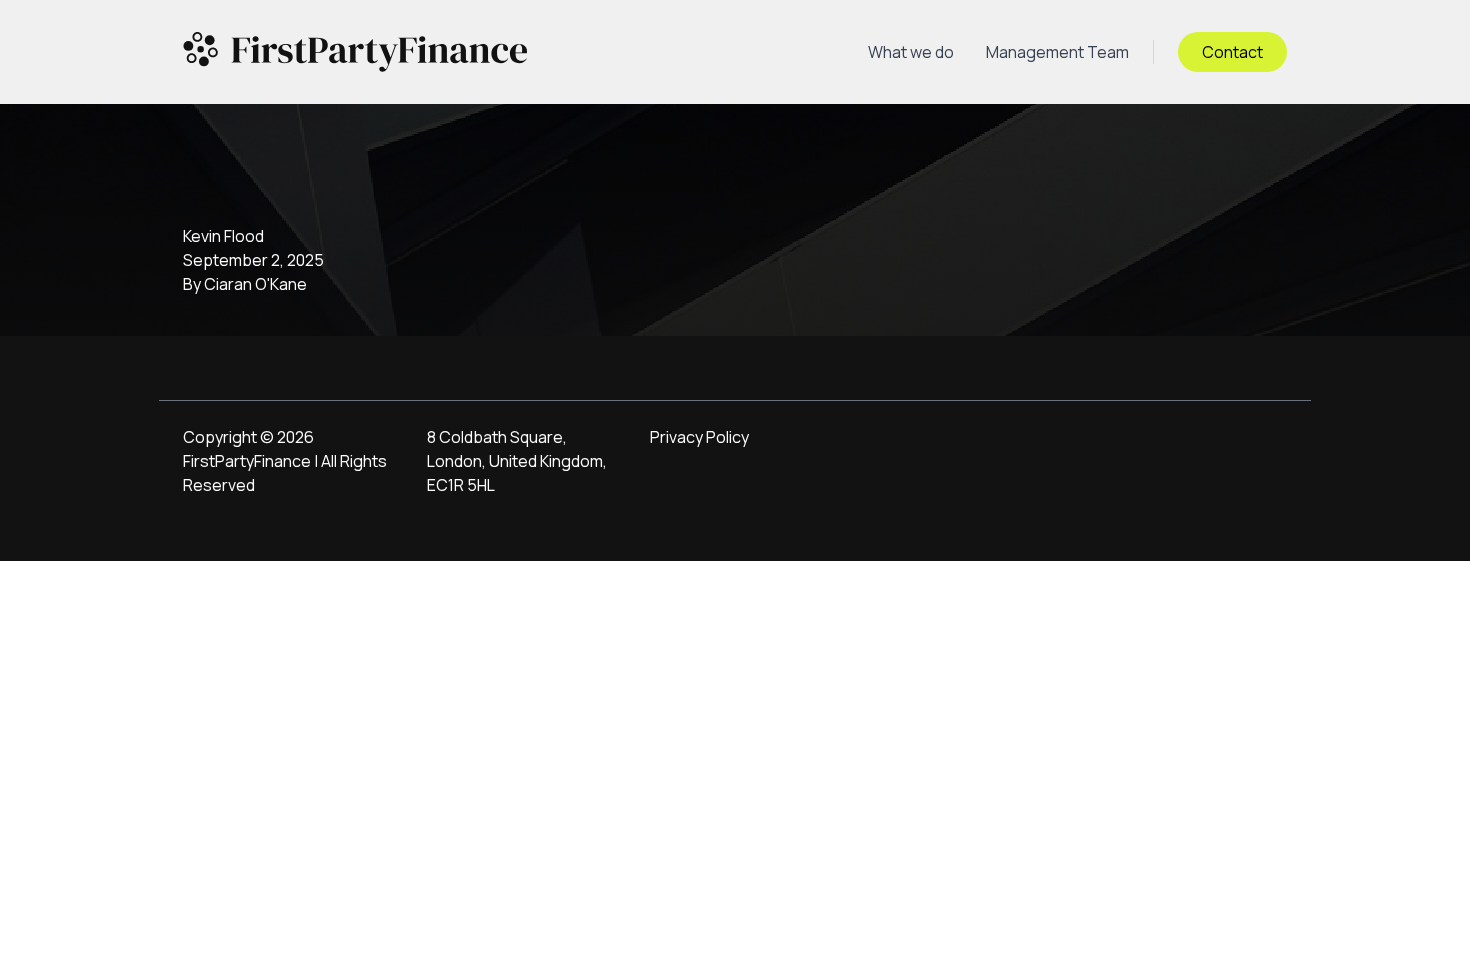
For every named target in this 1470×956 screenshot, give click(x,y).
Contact (1232, 52)
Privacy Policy (699, 437)
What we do (911, 52)
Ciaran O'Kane (255, 284)
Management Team (1057, 52)
